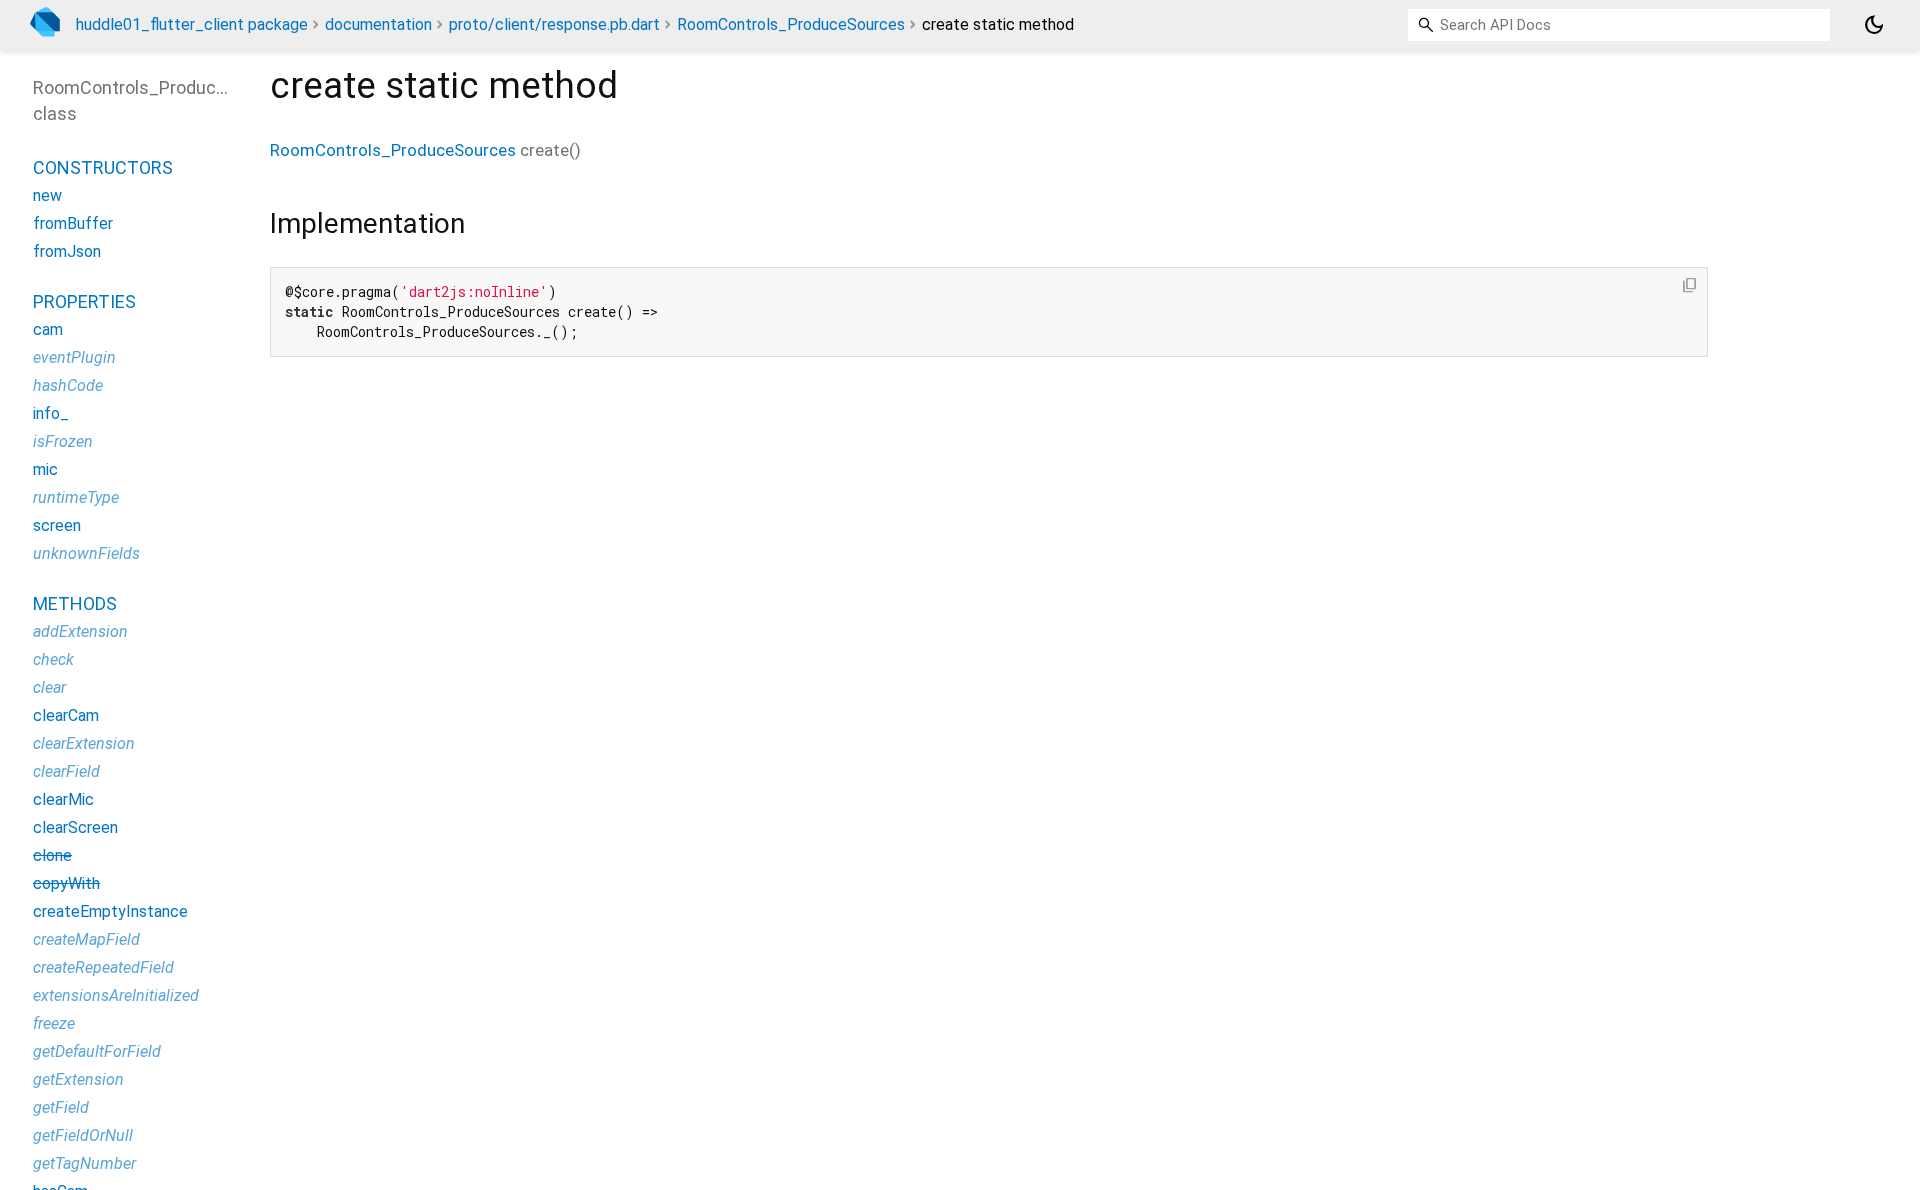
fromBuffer (73, 223)
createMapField (86, 939)
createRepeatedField (103, 967)
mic (45, 469)
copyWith (66, 883)
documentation (378, 24)
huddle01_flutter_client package (192, 24)
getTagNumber (84, 1163)
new (47, 195)
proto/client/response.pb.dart (554, 24)
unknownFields (86, 553)
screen (57, 525)
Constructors (103, 167)
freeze (54, 1023)
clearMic (63, 799)
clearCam (66, 715)
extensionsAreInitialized (116, 995)
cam (48, 329)
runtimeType (76, 497)
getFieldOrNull (83, 1135)
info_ (51, 413)
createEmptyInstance (110, 911)
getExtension (78, 1079)
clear (49, 687)
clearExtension (84, 743)
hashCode (68, 385)
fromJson (67, 251)
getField (61, 1107)
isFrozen (63, 441)
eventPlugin (74, 357)
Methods (75, 603)
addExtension (80, 631)
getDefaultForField (97, 1051)
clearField (66, 771)
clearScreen (75, 827)
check (53, 659)
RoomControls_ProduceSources (791, 24)
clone (52, 855)
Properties (84, 301)
